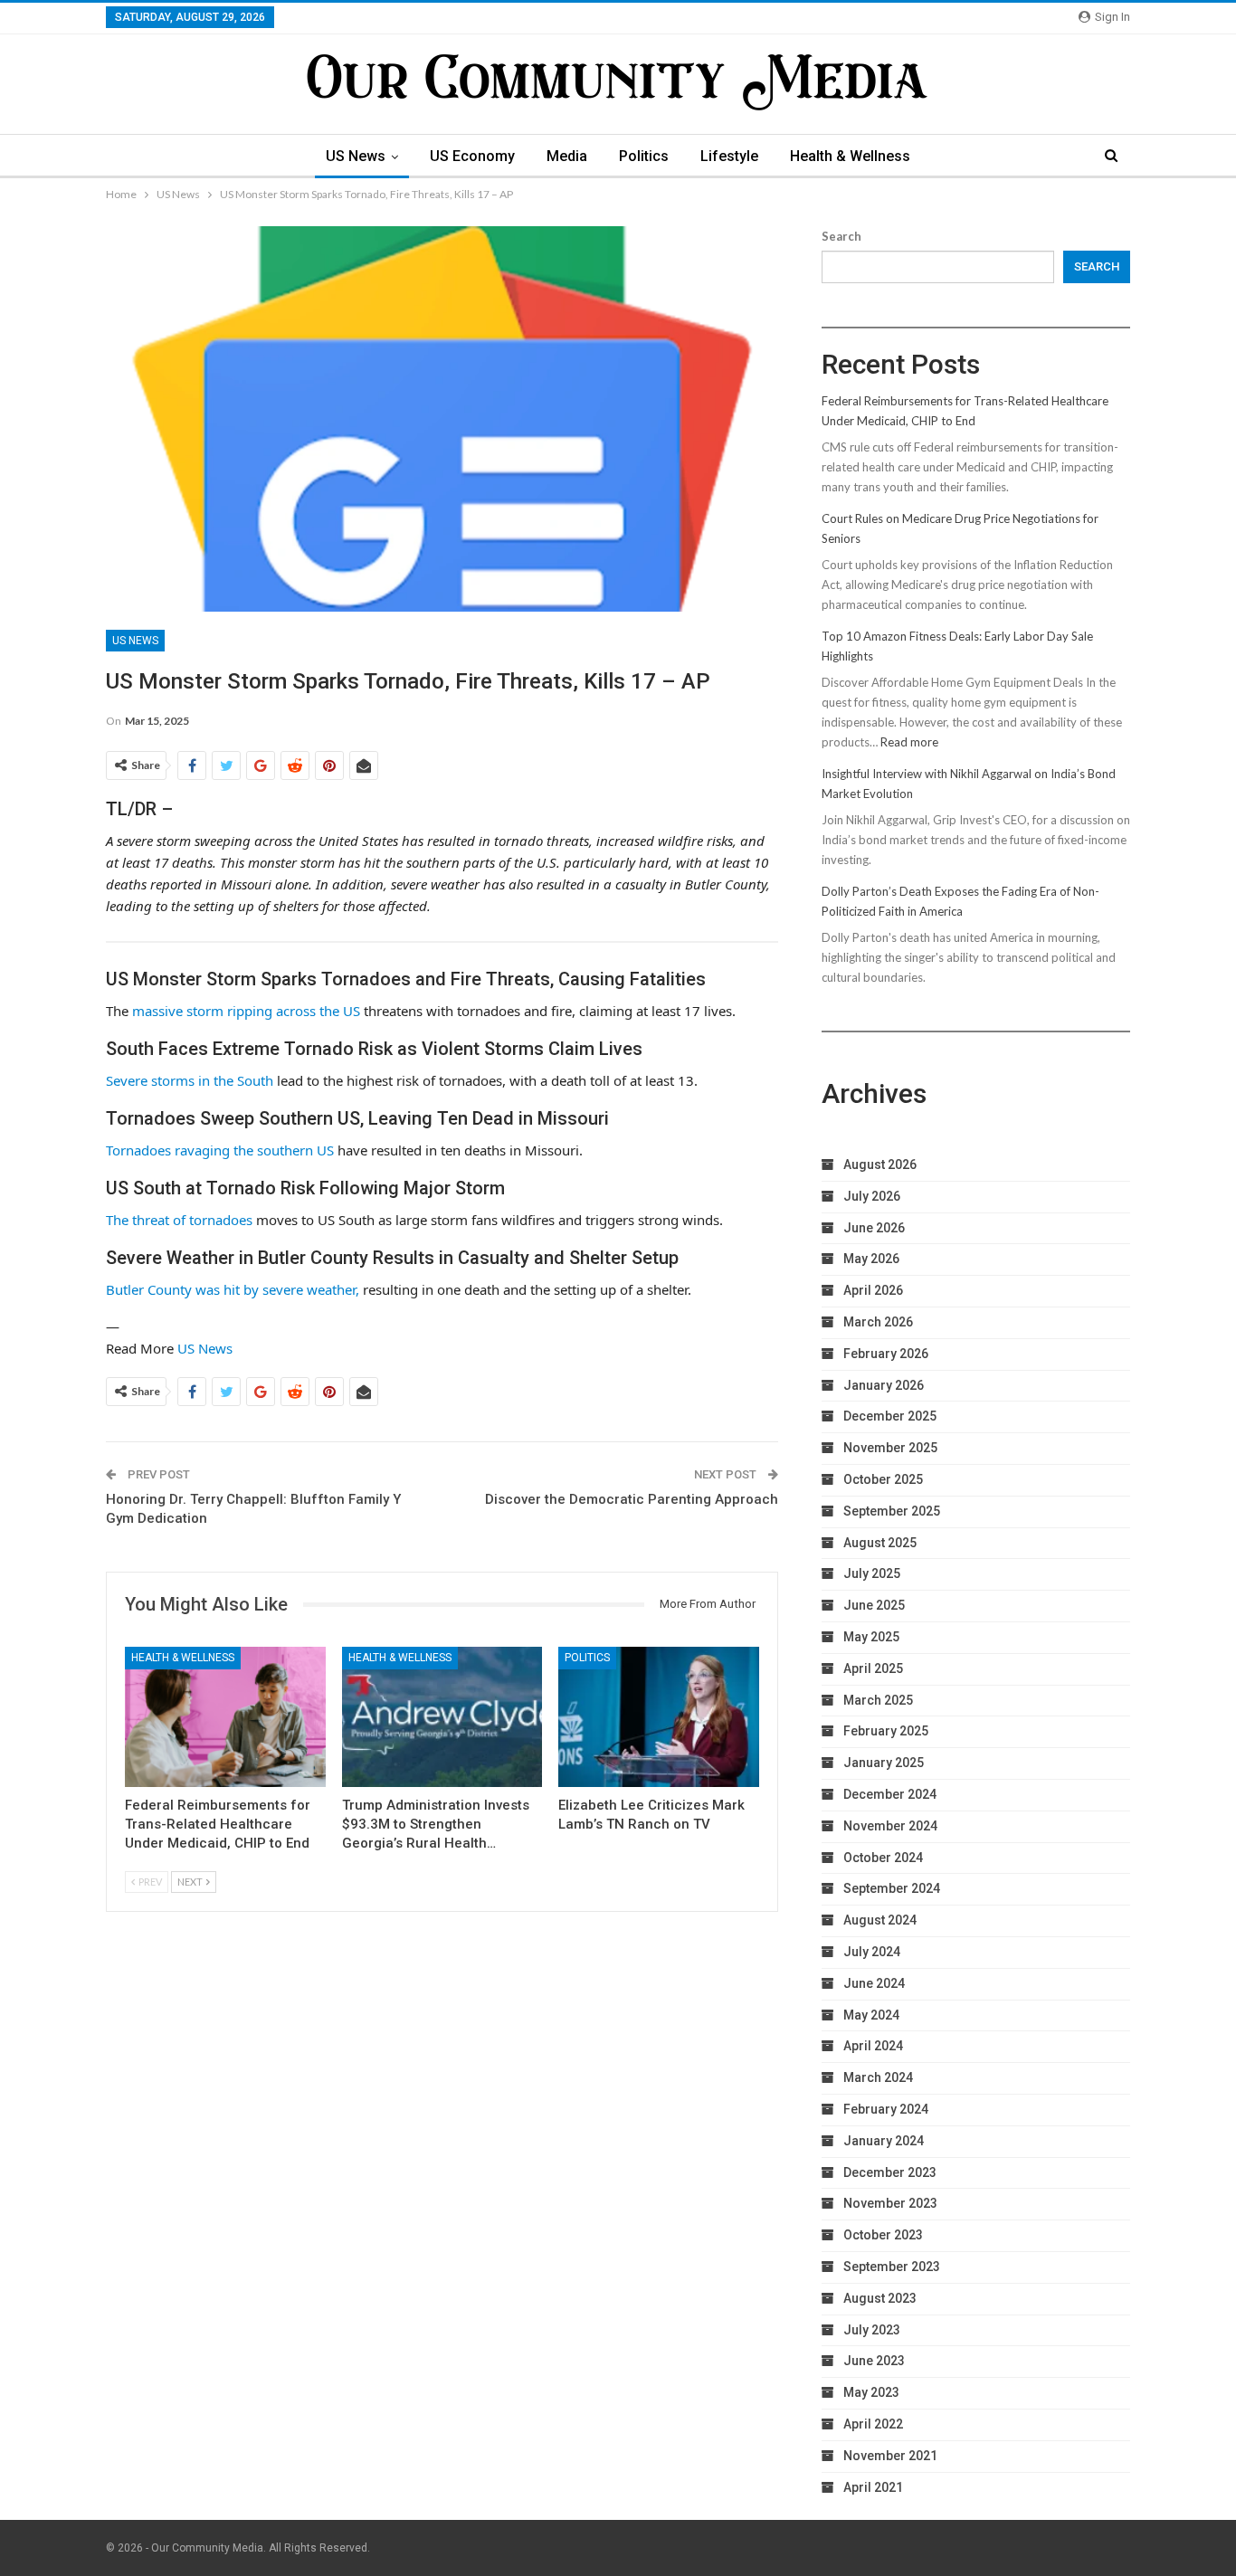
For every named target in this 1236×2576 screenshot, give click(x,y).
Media (567, 156)
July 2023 (872, 2330)
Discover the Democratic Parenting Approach (632, 1499)
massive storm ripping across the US (246, 1011)
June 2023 (874, 2361)
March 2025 (878, 1700)
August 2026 (880, 1164)
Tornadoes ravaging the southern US (220, 1150)
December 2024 (890, 1794)
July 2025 (872, 1573)
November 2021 (890, 2456)
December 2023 (890, 2172)
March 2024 (878, 2077)
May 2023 (871, 2392)
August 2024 (880, 1920)
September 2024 (892, 1888)
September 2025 (892, 1511)
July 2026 (872, 1196)
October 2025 (883, 1479)
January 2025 (884, 1763)
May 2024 (871, 2015)
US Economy (472, 156)
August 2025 (880, 1543)
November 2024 (890, 1826)
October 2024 (883, 1858)
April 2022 (873, 2424)
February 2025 (886, 1731)
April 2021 (873, 2487)
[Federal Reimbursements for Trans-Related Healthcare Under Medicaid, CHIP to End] (225, 1717)
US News (356, 156)
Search (841, 236)
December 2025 (890, 1416)
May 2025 (871, 1637)
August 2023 (880, 2298)
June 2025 (874, 1605)
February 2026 (886, 1354)
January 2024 (884, 2141)
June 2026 (874, 1228)
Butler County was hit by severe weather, (233, 1289)
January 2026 (884, 1385)
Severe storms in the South (190, 1080)
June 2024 (874, 1983)
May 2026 (871, 1259)
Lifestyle (729, 156)
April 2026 (873, 1290)
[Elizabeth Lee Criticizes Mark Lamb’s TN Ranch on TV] (659, 1717)
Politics (644, 156)
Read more (909, 742)
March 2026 (878, 1322)
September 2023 (892, 2267)
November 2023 (890, 2203)
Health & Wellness (850, 156)
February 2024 (886, 2109)
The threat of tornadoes (179, 1220)
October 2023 (883, 2235)
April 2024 (873, 2046)
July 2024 (872, 1952)
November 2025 (890, 1448)
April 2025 (873, 1668)
